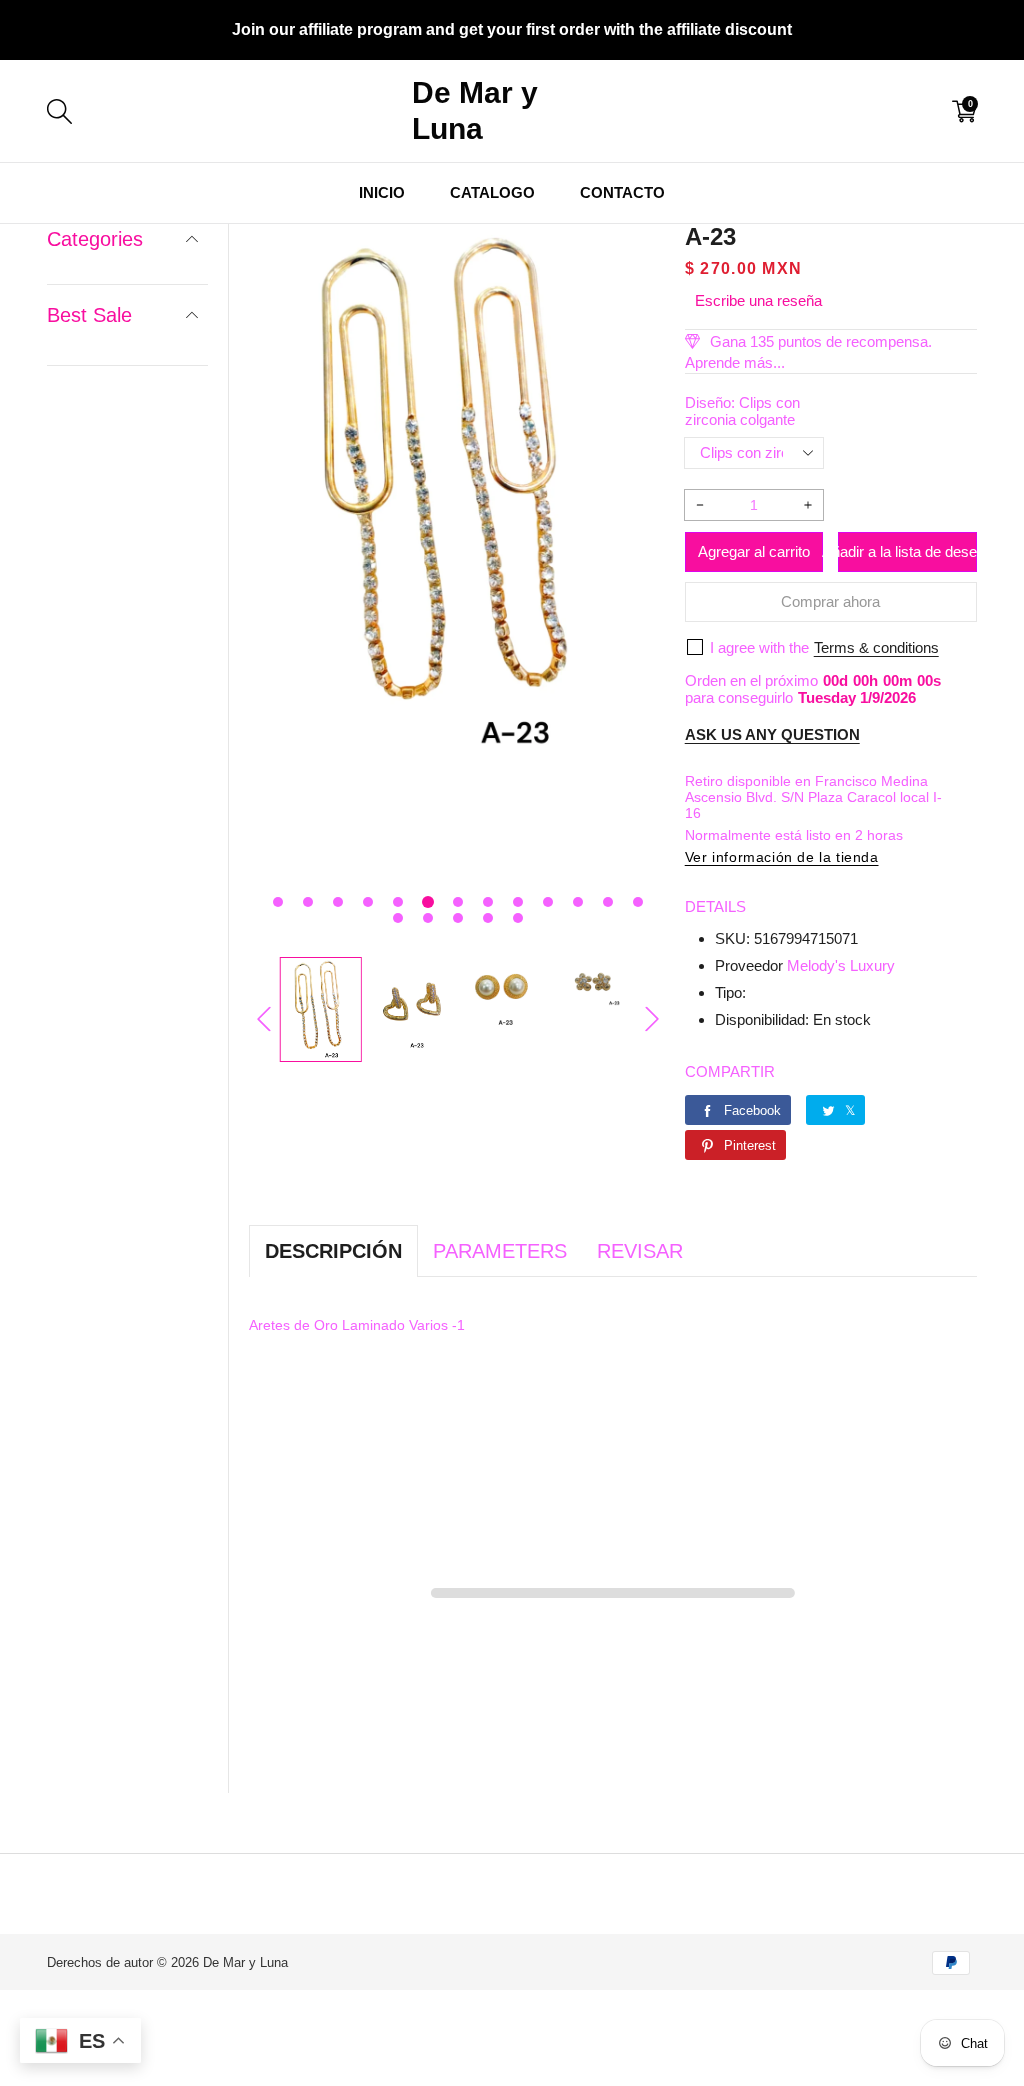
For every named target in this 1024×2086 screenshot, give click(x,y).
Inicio (382, 192)
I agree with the (759, 647)
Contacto (622, 192)
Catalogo (492, 192)
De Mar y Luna (245, 1962)
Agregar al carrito (754, 551)
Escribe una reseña (758, 300)
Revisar (640, 1251)
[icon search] (269, 111)
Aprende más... (735, 362)
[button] (278, 902)
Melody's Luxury (841, 965)
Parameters (500, 1251)
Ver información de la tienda (782, 857)
